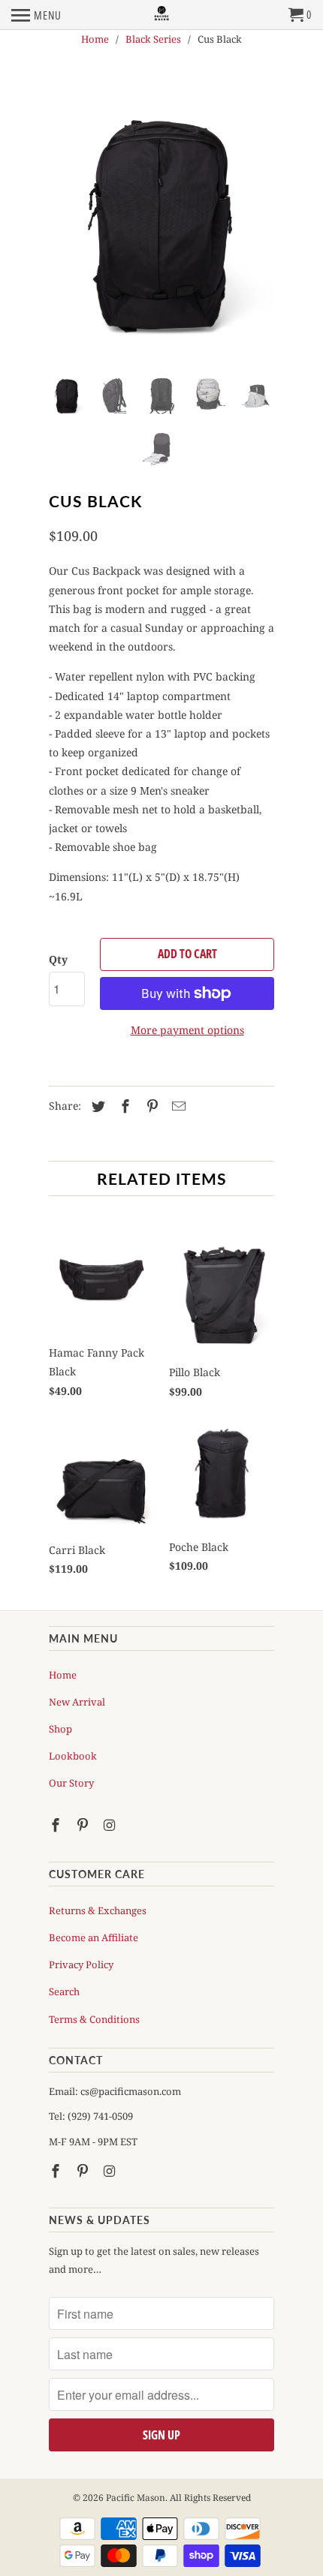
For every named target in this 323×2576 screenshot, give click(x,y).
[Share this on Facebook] (123, 1106)
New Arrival (77, 1702)
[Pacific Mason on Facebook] (57, 1825)
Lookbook (73, 1756)
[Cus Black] (161, 219)
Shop (60, 1729)
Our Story (71, 1783)
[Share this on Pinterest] (150, 1106)
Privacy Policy (81, 1964)
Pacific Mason (136, 2498)
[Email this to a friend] (177, 1106)
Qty (58, 959)
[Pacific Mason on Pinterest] (84, 1825)
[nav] (36, 15)
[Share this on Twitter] (96, 1106)
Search (64, 1991)
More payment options (187, 1030)
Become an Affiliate (94, 1937)
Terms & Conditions (94, 2019)
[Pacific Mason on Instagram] (111, 1825)
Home (63, 1675)
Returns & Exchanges (98, 1910)
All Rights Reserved (210, 2498)
